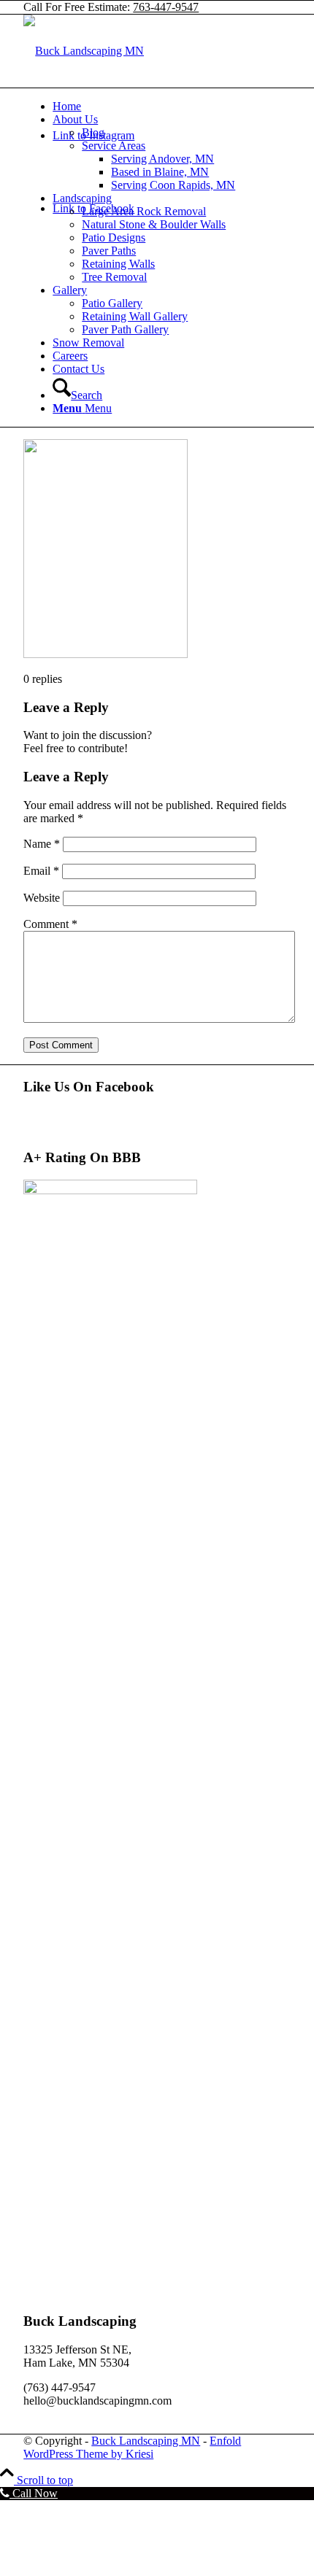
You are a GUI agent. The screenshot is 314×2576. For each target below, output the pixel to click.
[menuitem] (172, 107)
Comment (50, 924)
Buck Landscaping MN (146, 2441)
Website (42, 898)
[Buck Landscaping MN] (84, 51)
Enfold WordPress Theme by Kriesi (132, 2447)
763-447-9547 (166, 7)
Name (42, 844)
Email (41, 871)
